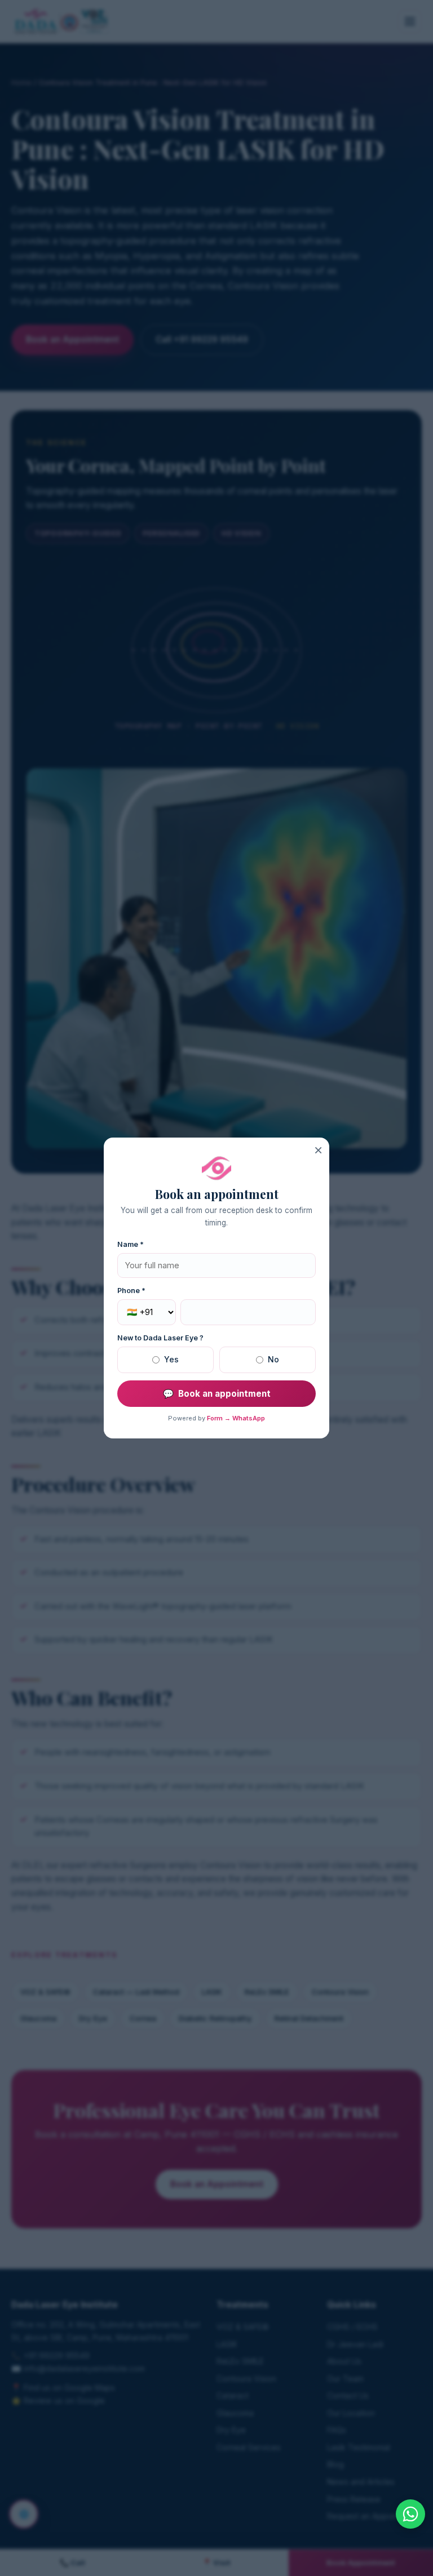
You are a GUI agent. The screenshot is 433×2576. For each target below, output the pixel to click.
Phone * (131, 1291)
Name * (131, 1244)
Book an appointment (217, 1394)
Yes (171, 1359)
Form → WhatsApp (236, 1418)
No (273, 1359)
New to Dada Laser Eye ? (160, 1338)
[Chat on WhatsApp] (410, 2514)
